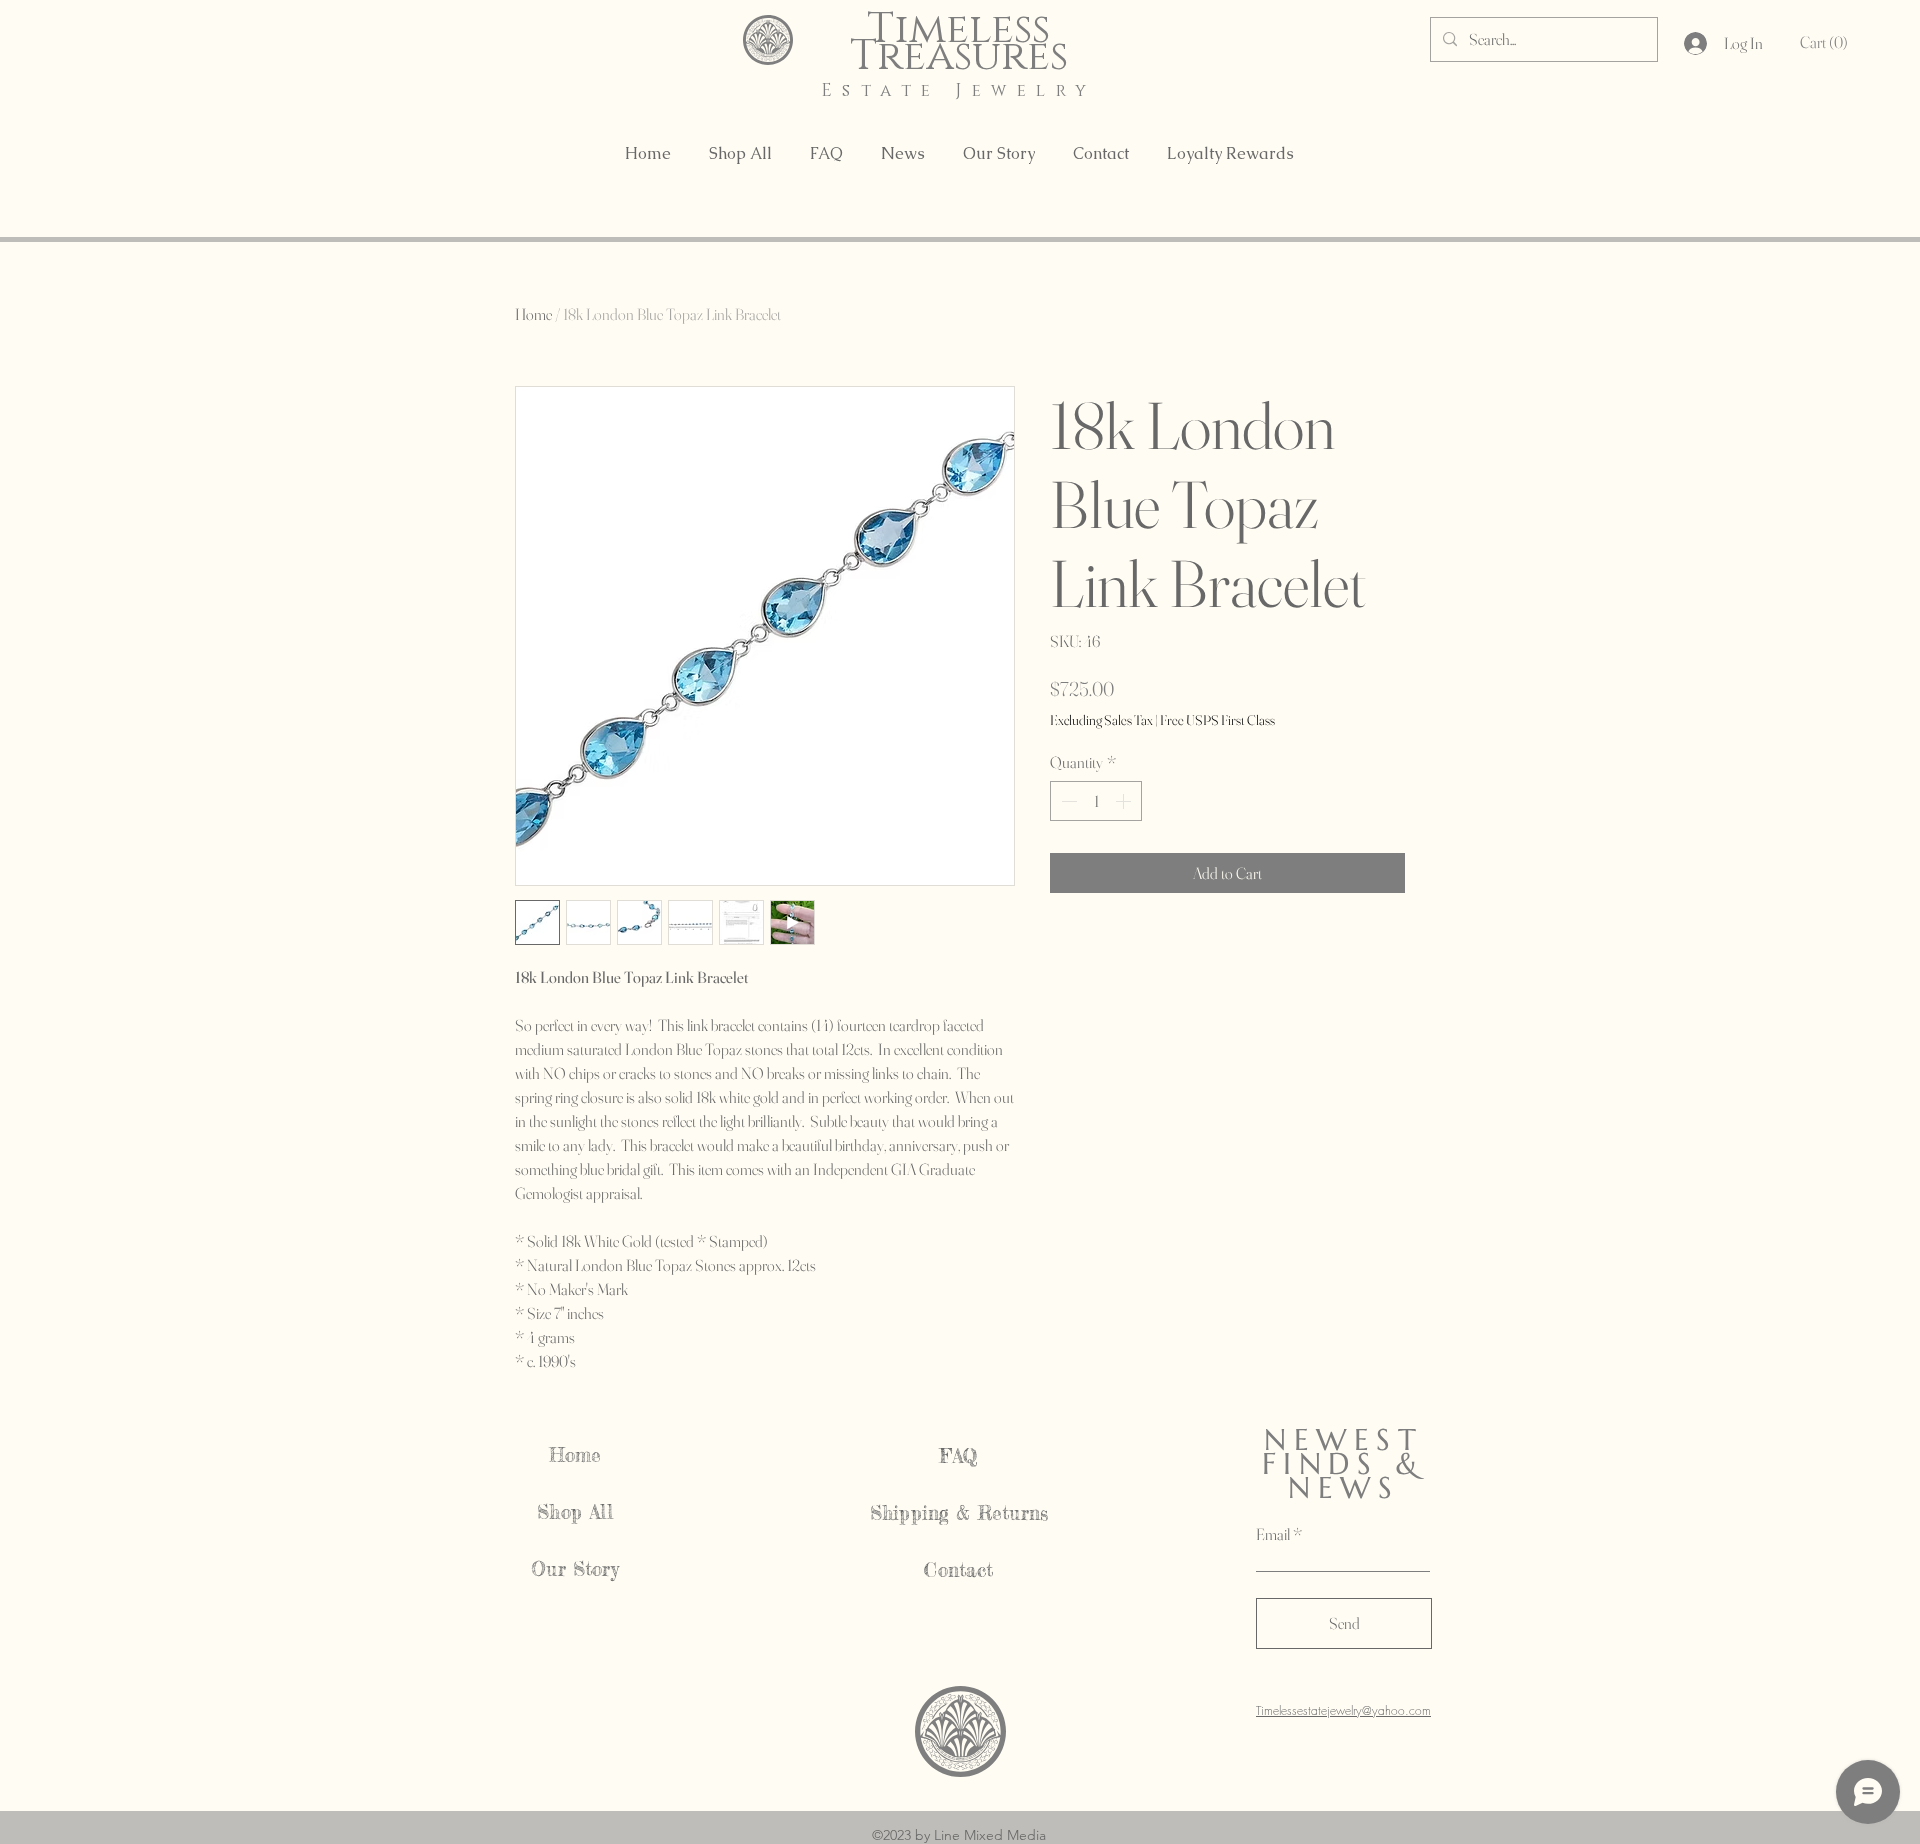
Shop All (575, 1512)
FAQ (959, 1456)
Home (533, 314)
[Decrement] (1067, 801)
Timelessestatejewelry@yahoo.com (1343, 1710)
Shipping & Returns (959, 1513)
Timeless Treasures (959, 43)
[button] (1827, 42)
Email (1273, 1534)
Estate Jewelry (959, 90)
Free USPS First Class (1217, 720)
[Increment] (1125, 801)
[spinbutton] (1096, 801)
